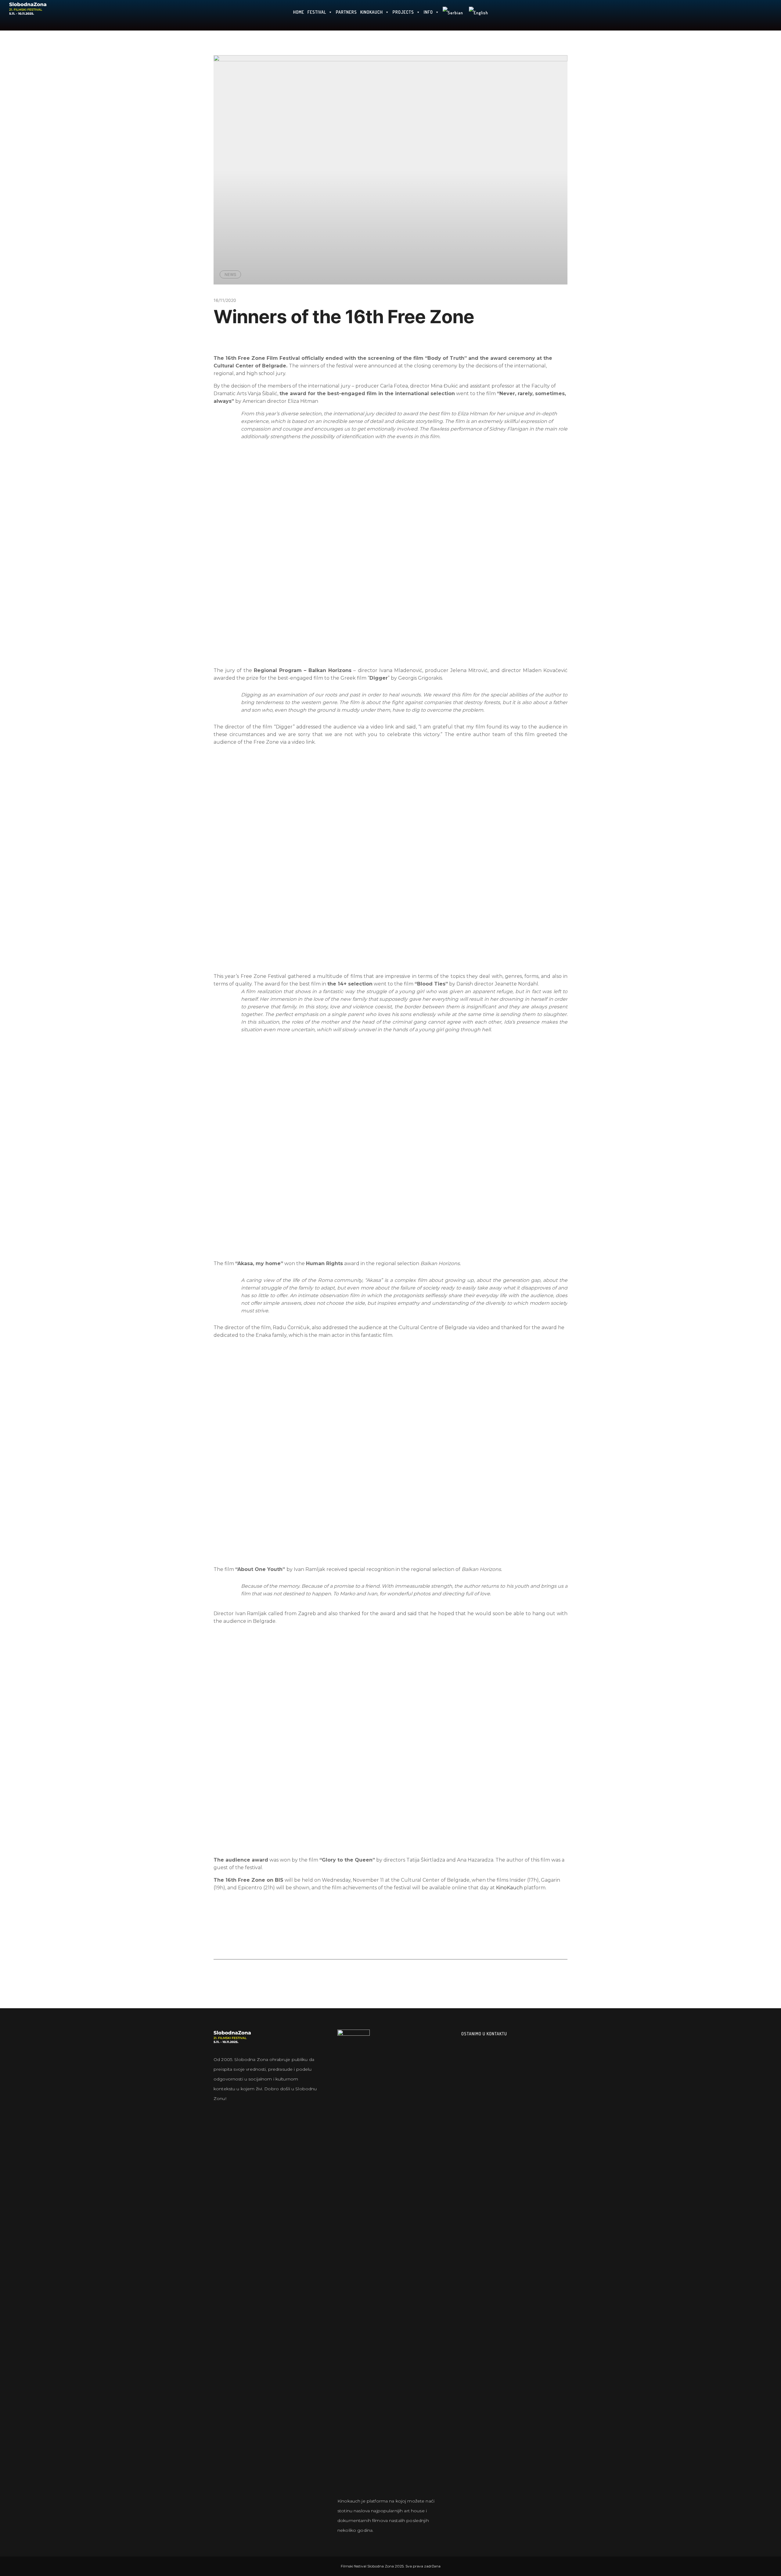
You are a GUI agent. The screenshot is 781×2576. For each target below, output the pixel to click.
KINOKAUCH (372, 12)
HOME (299, 12)
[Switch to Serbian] (453, 15)
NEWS (230, 274)
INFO (428, 12)
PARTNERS (346, 12)
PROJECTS (403, 12)
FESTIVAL (317, 12)
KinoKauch (509, 1888)
